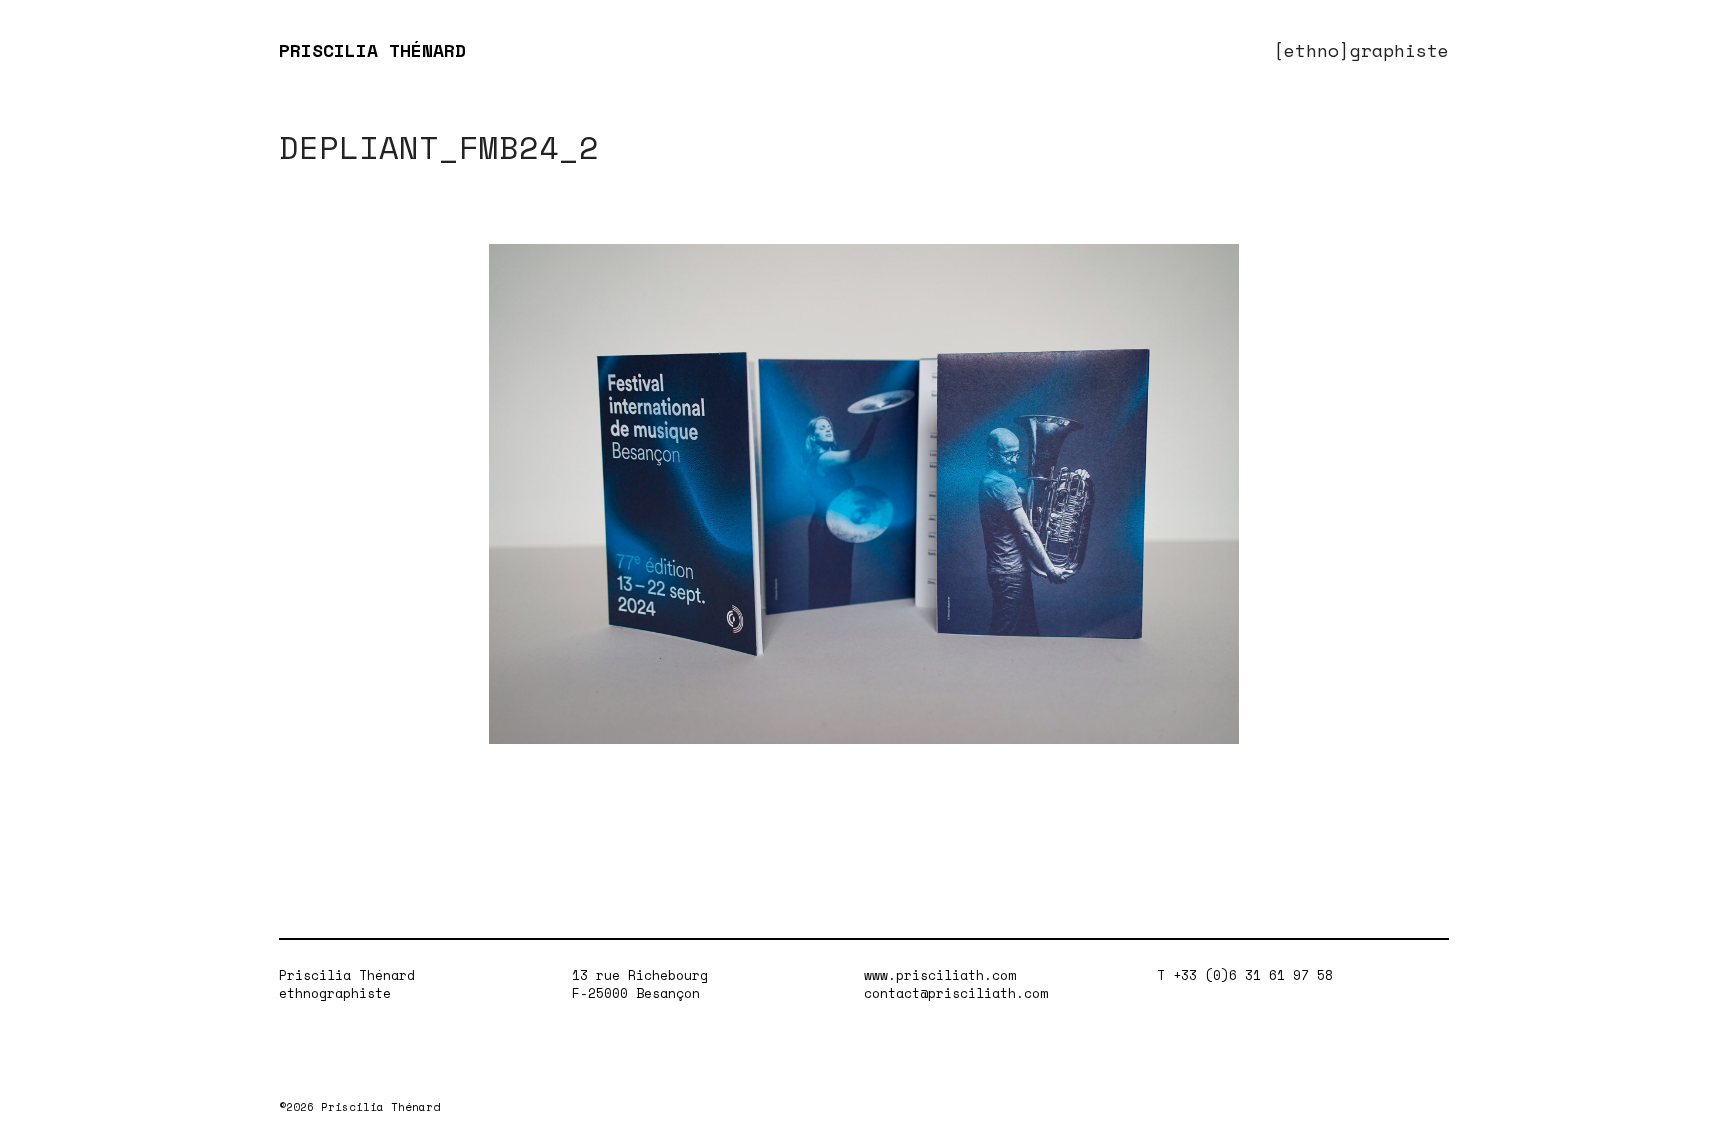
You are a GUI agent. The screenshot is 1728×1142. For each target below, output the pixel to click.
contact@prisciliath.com (956, 993)
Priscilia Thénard (347, 975)
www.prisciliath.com (940, 975)
